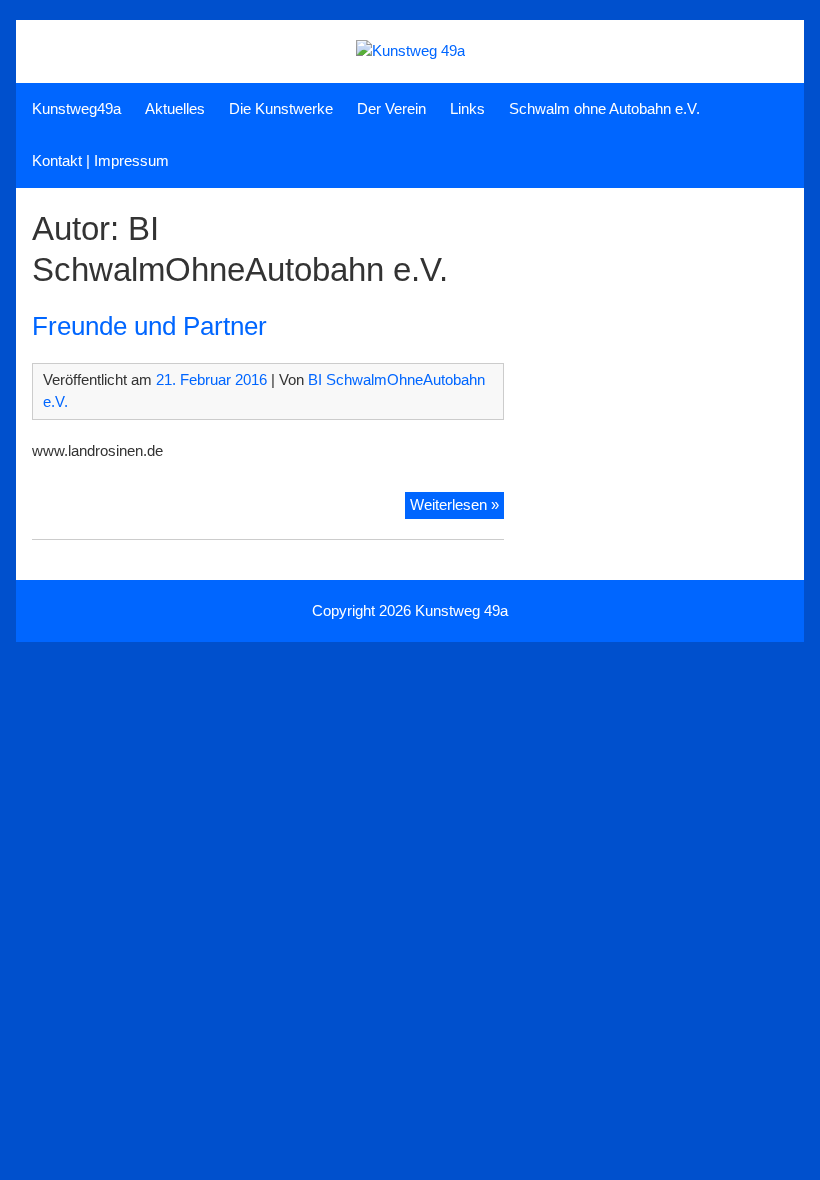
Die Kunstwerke (281, 108)
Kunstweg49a (76, 108)
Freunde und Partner (149, 326)
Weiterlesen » (457, 507)
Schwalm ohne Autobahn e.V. (604, 108)
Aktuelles (175, 108)
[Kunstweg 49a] (410, 50)
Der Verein (391, 108)
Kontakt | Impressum (100, 160)
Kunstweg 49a (461, 610)
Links (467, 108)
